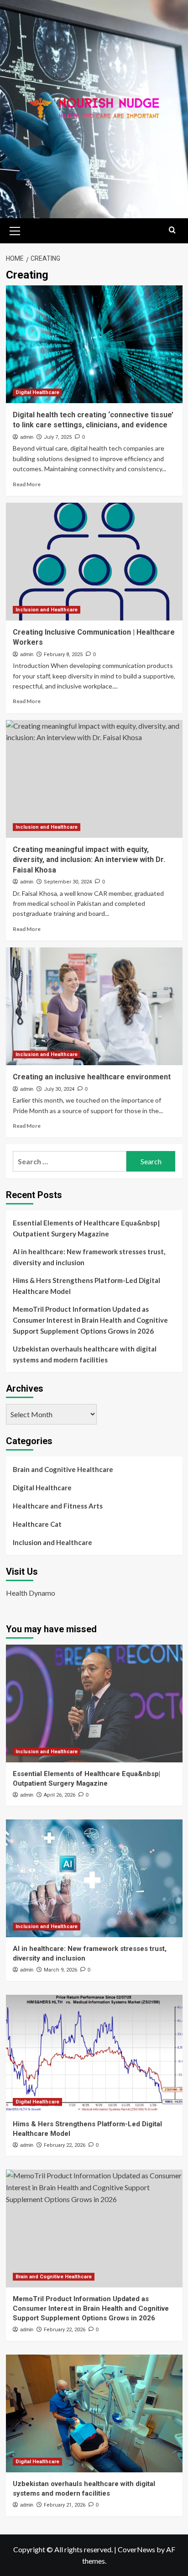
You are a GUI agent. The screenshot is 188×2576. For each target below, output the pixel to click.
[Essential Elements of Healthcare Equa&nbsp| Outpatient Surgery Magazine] (94, 1703)
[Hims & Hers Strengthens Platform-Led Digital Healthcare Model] (94, 2054)
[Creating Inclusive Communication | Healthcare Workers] (94, 562)
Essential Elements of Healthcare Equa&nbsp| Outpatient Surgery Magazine (86, 1228)
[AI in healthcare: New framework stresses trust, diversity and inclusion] (94, 1878)
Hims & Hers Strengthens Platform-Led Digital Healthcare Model (86, 1286)
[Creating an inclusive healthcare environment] (94, 1006)
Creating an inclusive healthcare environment (92, 1077)
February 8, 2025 (63, 655)
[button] (15, 230)
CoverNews (136, 2549)
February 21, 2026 (65, 2505)
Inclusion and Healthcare (47, 610)
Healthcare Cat (37, 1524)
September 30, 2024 (68, 882)
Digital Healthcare (37, 392)
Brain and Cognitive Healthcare (63, 1469)
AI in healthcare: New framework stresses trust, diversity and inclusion (89, 1257)
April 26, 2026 (60, 1795)
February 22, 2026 (65, 2145)
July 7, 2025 (58, 437)
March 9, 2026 (60, 1970)
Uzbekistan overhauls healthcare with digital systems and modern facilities (85, 1354)
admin (27, 437)
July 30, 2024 (59, 1089)
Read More (27, 484)
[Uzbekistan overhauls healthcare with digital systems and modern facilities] (94, 2413)
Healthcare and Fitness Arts (58, 1506)
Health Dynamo (31, 1593)
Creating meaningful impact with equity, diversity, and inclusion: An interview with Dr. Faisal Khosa (89, 860)
